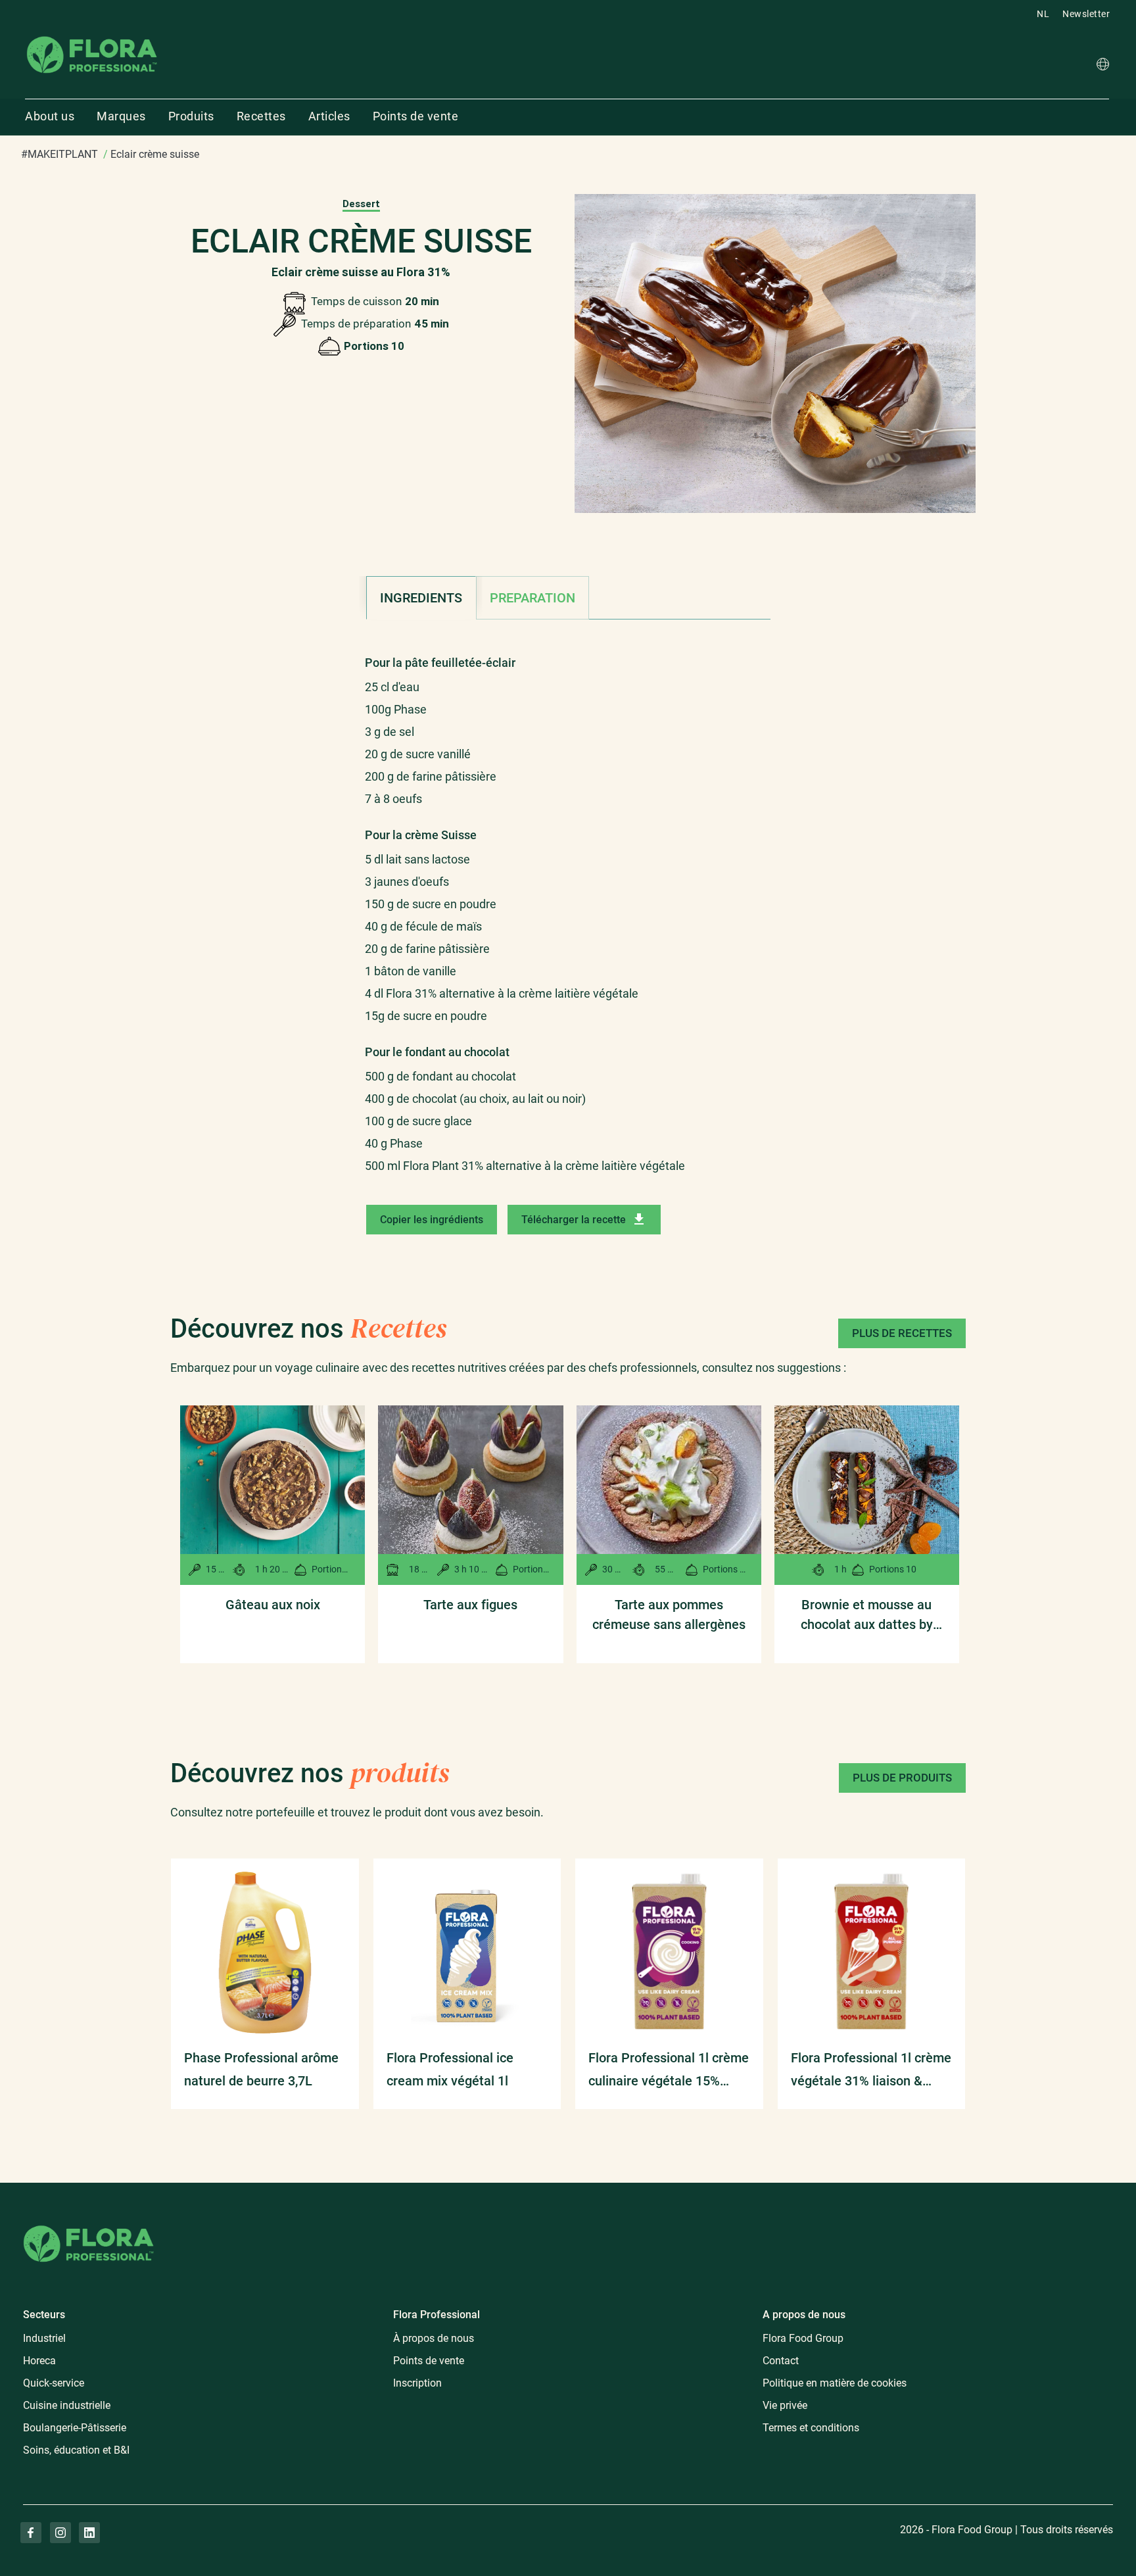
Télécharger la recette (574, 1220)
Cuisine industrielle (67, 2405)
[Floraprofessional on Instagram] (60, 2533)
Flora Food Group (803, 2338)
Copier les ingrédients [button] (432, 1220)
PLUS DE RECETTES (902, 1333)
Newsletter (1086, 14)
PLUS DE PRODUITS (902, 1778)
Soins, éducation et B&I (76, 2450)
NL (1043, 14)
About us (50, 116)
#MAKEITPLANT (59, 154)
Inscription (417, 2383)
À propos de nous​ (434, 2338)
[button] (1103, 66)
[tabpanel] (568, 908)
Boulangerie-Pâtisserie (75, 2428)
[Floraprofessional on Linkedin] (89, 2533)
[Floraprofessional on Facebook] (31, 2533)
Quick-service (54, 2383)
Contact (781, 2361)
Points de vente (416, 116)
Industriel (44, 2338)
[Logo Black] (92, 35)
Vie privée (785, 2405)
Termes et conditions (811, 2428)
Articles (329, 116)
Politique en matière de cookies (835, 2383)
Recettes (261, 116)
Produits (191, 116)
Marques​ (121, 116)
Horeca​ (39, 2361)
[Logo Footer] (89, 2223)
